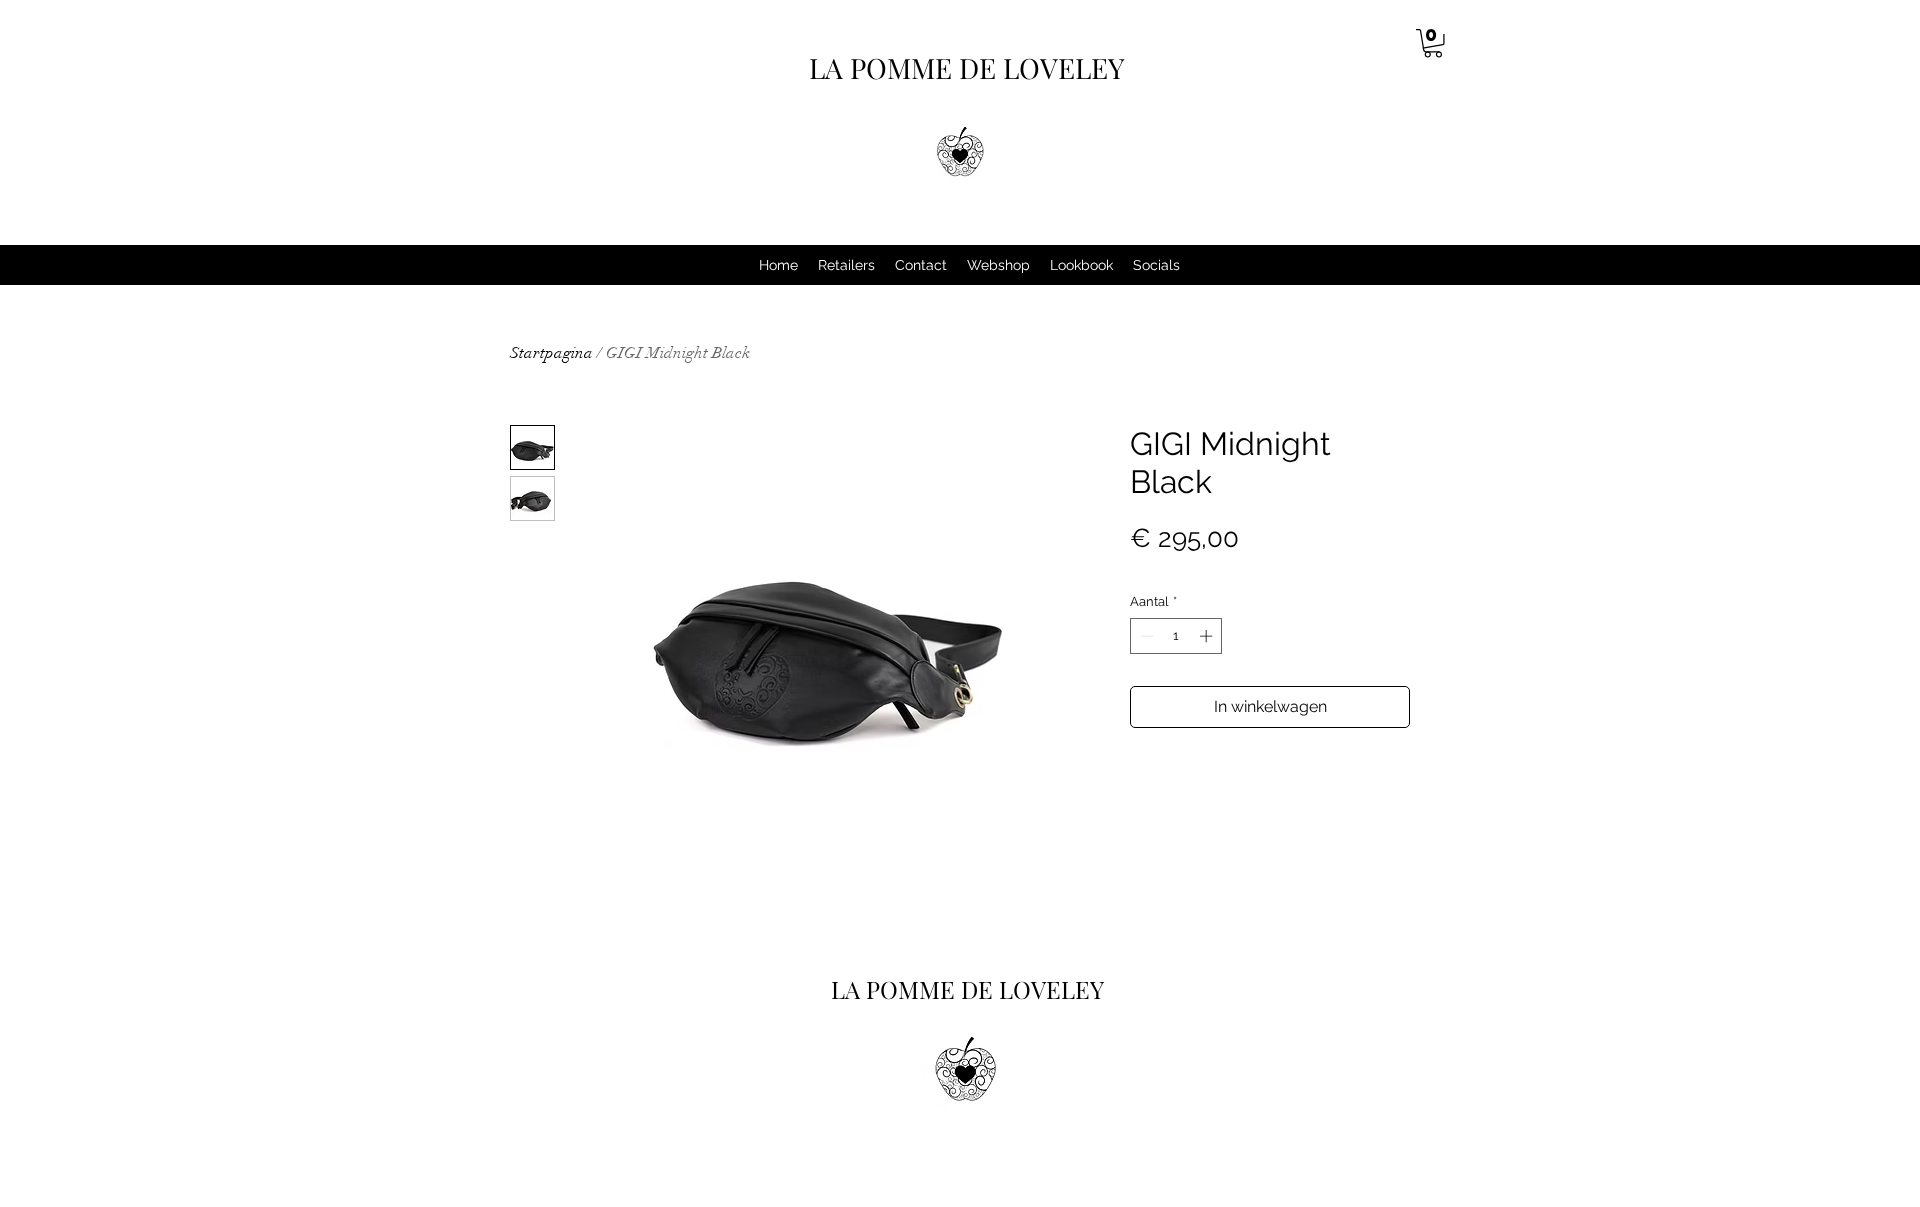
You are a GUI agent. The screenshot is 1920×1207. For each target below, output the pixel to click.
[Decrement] (1145, 636)
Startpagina (551, 353)
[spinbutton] (1176, 636)
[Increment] (1208, 636)
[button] (1433, 43)
